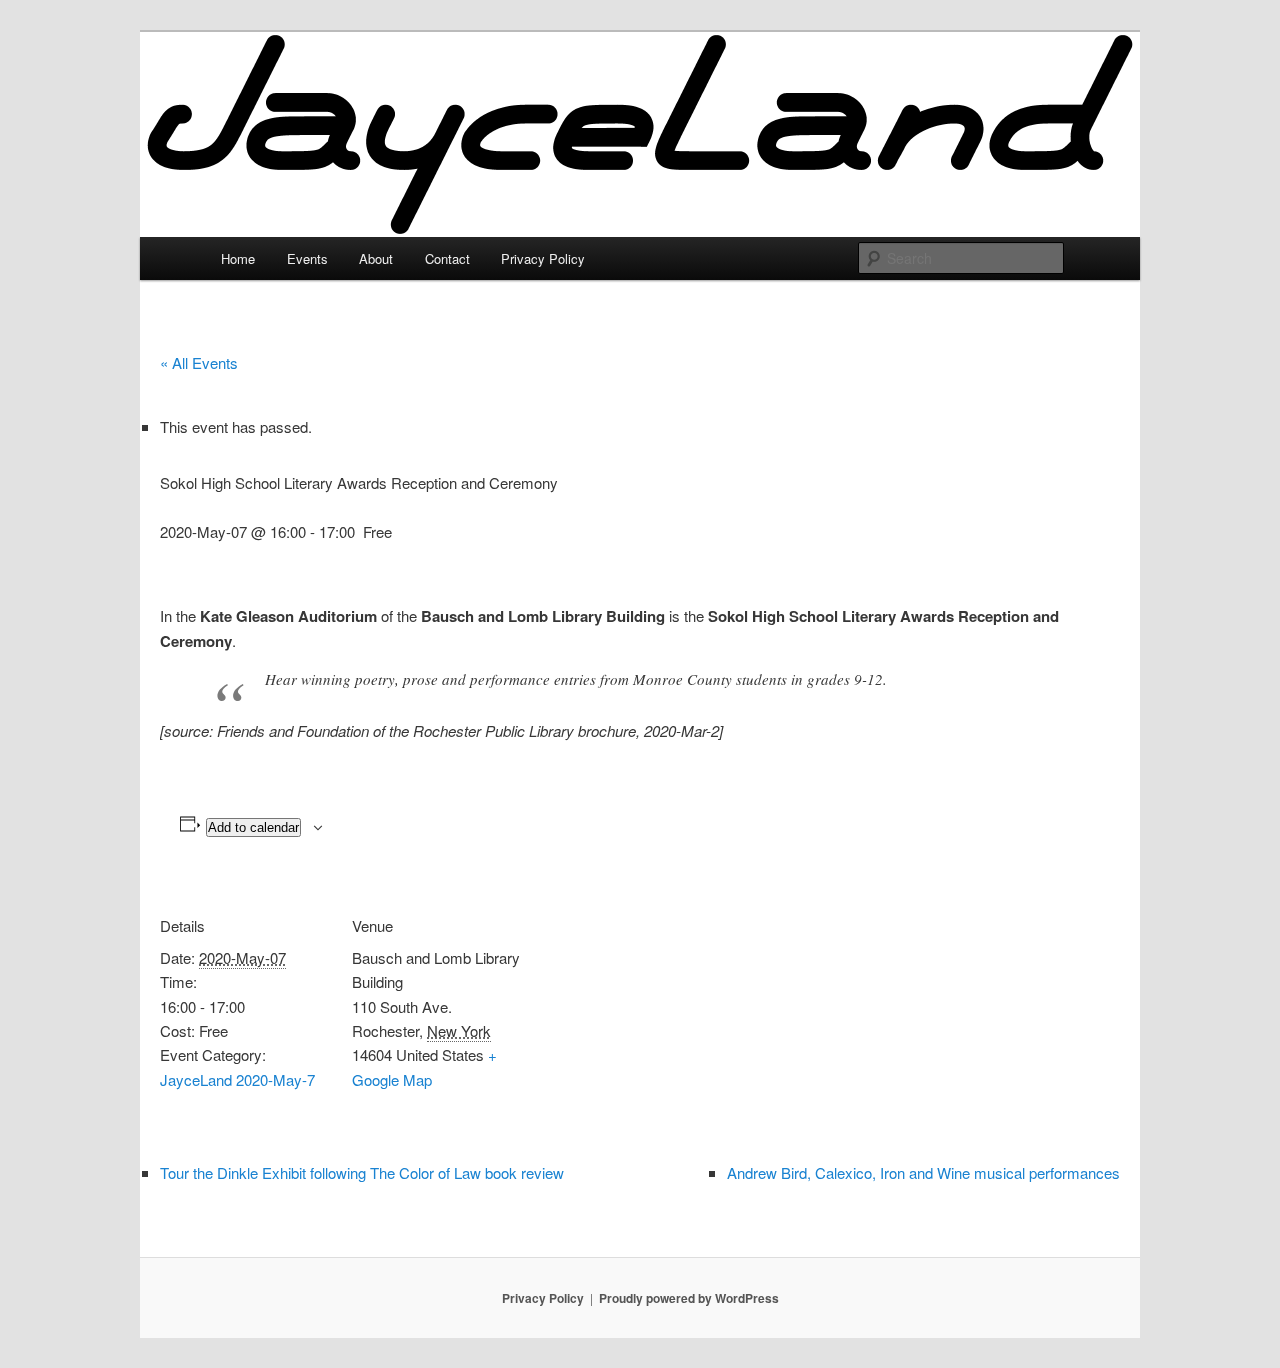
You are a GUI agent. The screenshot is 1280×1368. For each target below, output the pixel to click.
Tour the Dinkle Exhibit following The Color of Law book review (362, 1172)
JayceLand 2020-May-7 (237, 1079)
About (376, 258)
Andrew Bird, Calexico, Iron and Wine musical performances (923, 1172)
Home (238, 258)
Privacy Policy (543, 258)
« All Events (199, 362)
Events (307, 258)
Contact (447, 258)
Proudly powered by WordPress (689, 1298)
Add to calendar (253, 827)
